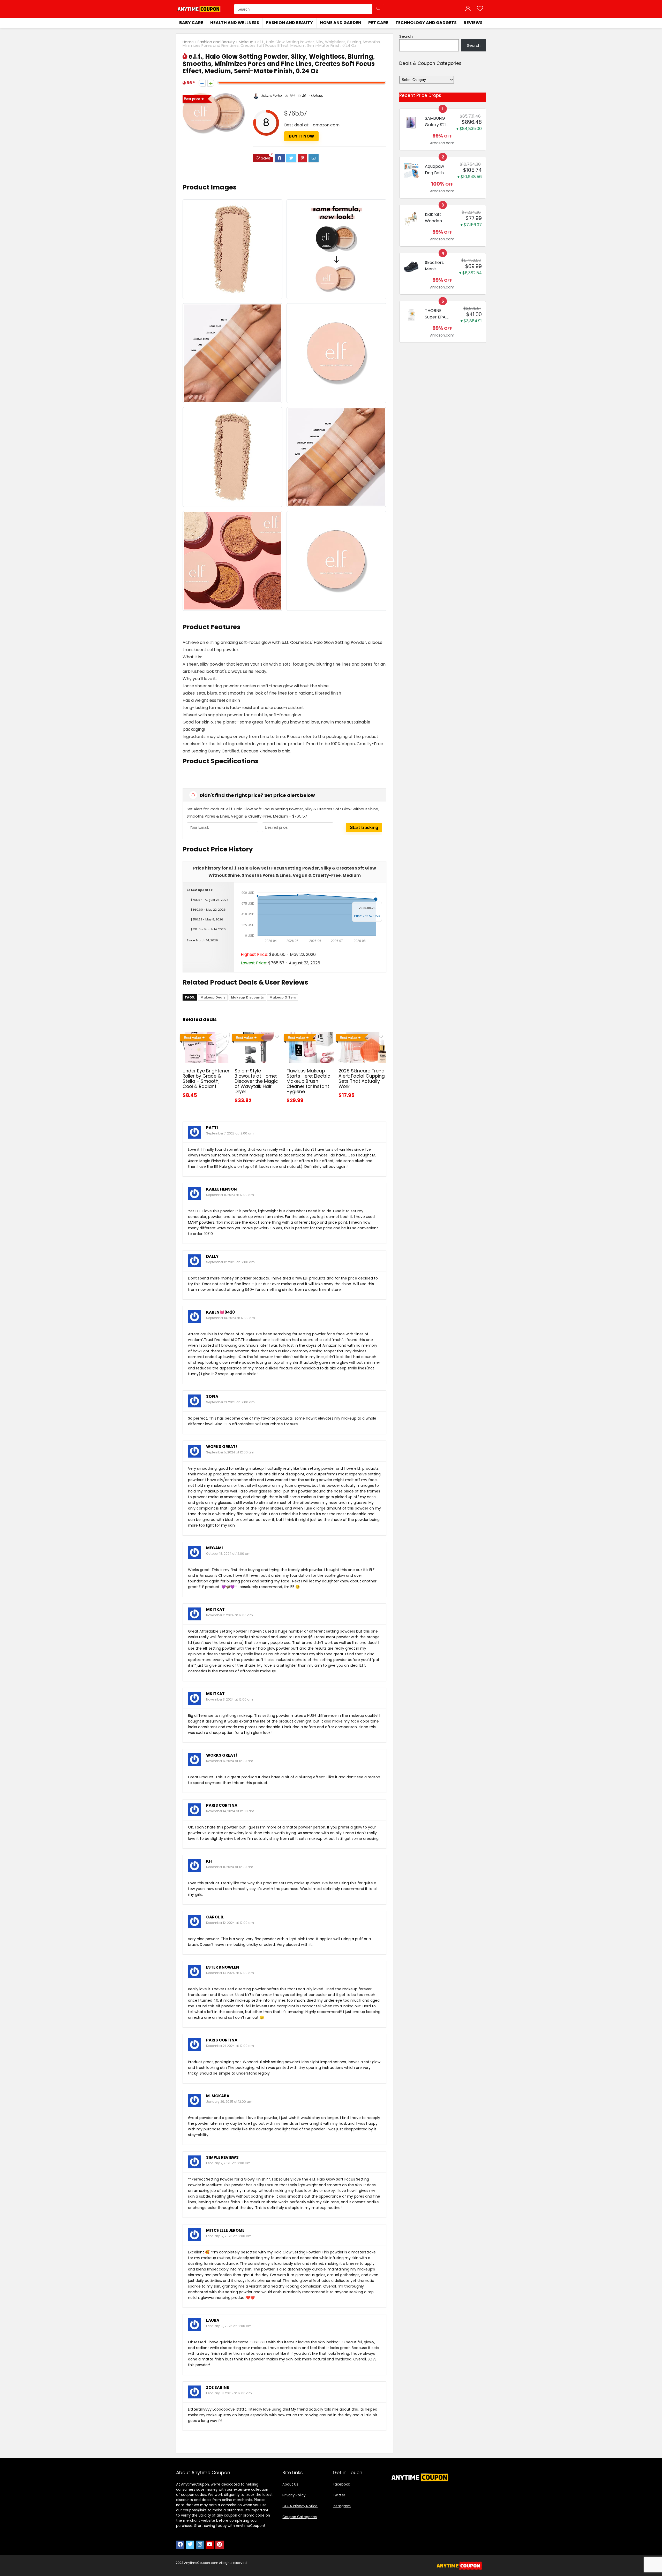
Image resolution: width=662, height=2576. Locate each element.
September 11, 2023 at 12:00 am (230, 1195)
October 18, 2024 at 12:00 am (228, 1554)
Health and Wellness (235, 23)
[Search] (378, 9)
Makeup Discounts (247, 997)
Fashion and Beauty (289, 23)
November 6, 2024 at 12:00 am (230, 1761)
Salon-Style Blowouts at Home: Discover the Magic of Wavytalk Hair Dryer (256, 1081)
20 (304, 96)
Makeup (246, 42)
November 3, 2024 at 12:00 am (230, 1699)
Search (406, 36)
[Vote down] (202, 83)
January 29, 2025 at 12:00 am (229, 2102)
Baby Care (191, 23)
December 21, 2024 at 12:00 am (230, 2046)
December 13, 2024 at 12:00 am (230, 1973)
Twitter (339, 2495)
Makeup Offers (283, 997)
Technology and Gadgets (426, 23)
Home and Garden (341, 23)
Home (188, 42)
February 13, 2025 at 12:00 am (229, 2326)
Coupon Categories (300, 2517)
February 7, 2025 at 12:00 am (228, 2163)
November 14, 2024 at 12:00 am (230, 1811)
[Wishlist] (480, 9)
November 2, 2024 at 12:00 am (230, 1615)
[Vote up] (211, 83)
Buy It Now (302, 136)
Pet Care (378, 23)
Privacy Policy (294, 2495)
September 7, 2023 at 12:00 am (230, 1133)
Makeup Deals (213, 997)
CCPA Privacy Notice (300, 2506)
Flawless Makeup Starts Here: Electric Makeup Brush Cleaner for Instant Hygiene (308, 1081)
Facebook (341, 2484)
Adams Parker (271, 96)
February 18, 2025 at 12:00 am (229, 2393)
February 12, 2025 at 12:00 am (229, 2236)
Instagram (342, 2506)
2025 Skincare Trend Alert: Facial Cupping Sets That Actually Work (362, 1079)
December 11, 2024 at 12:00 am (230, 1867)
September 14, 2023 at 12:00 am (231, 1318)
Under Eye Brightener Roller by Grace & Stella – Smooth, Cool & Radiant (206, 1079)
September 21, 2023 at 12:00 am (230, 1402)
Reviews (473, 23)
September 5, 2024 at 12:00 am (230, 1452)
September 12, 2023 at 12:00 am (230, 1262)
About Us (290, 2484)
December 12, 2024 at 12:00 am (230, 1923)
